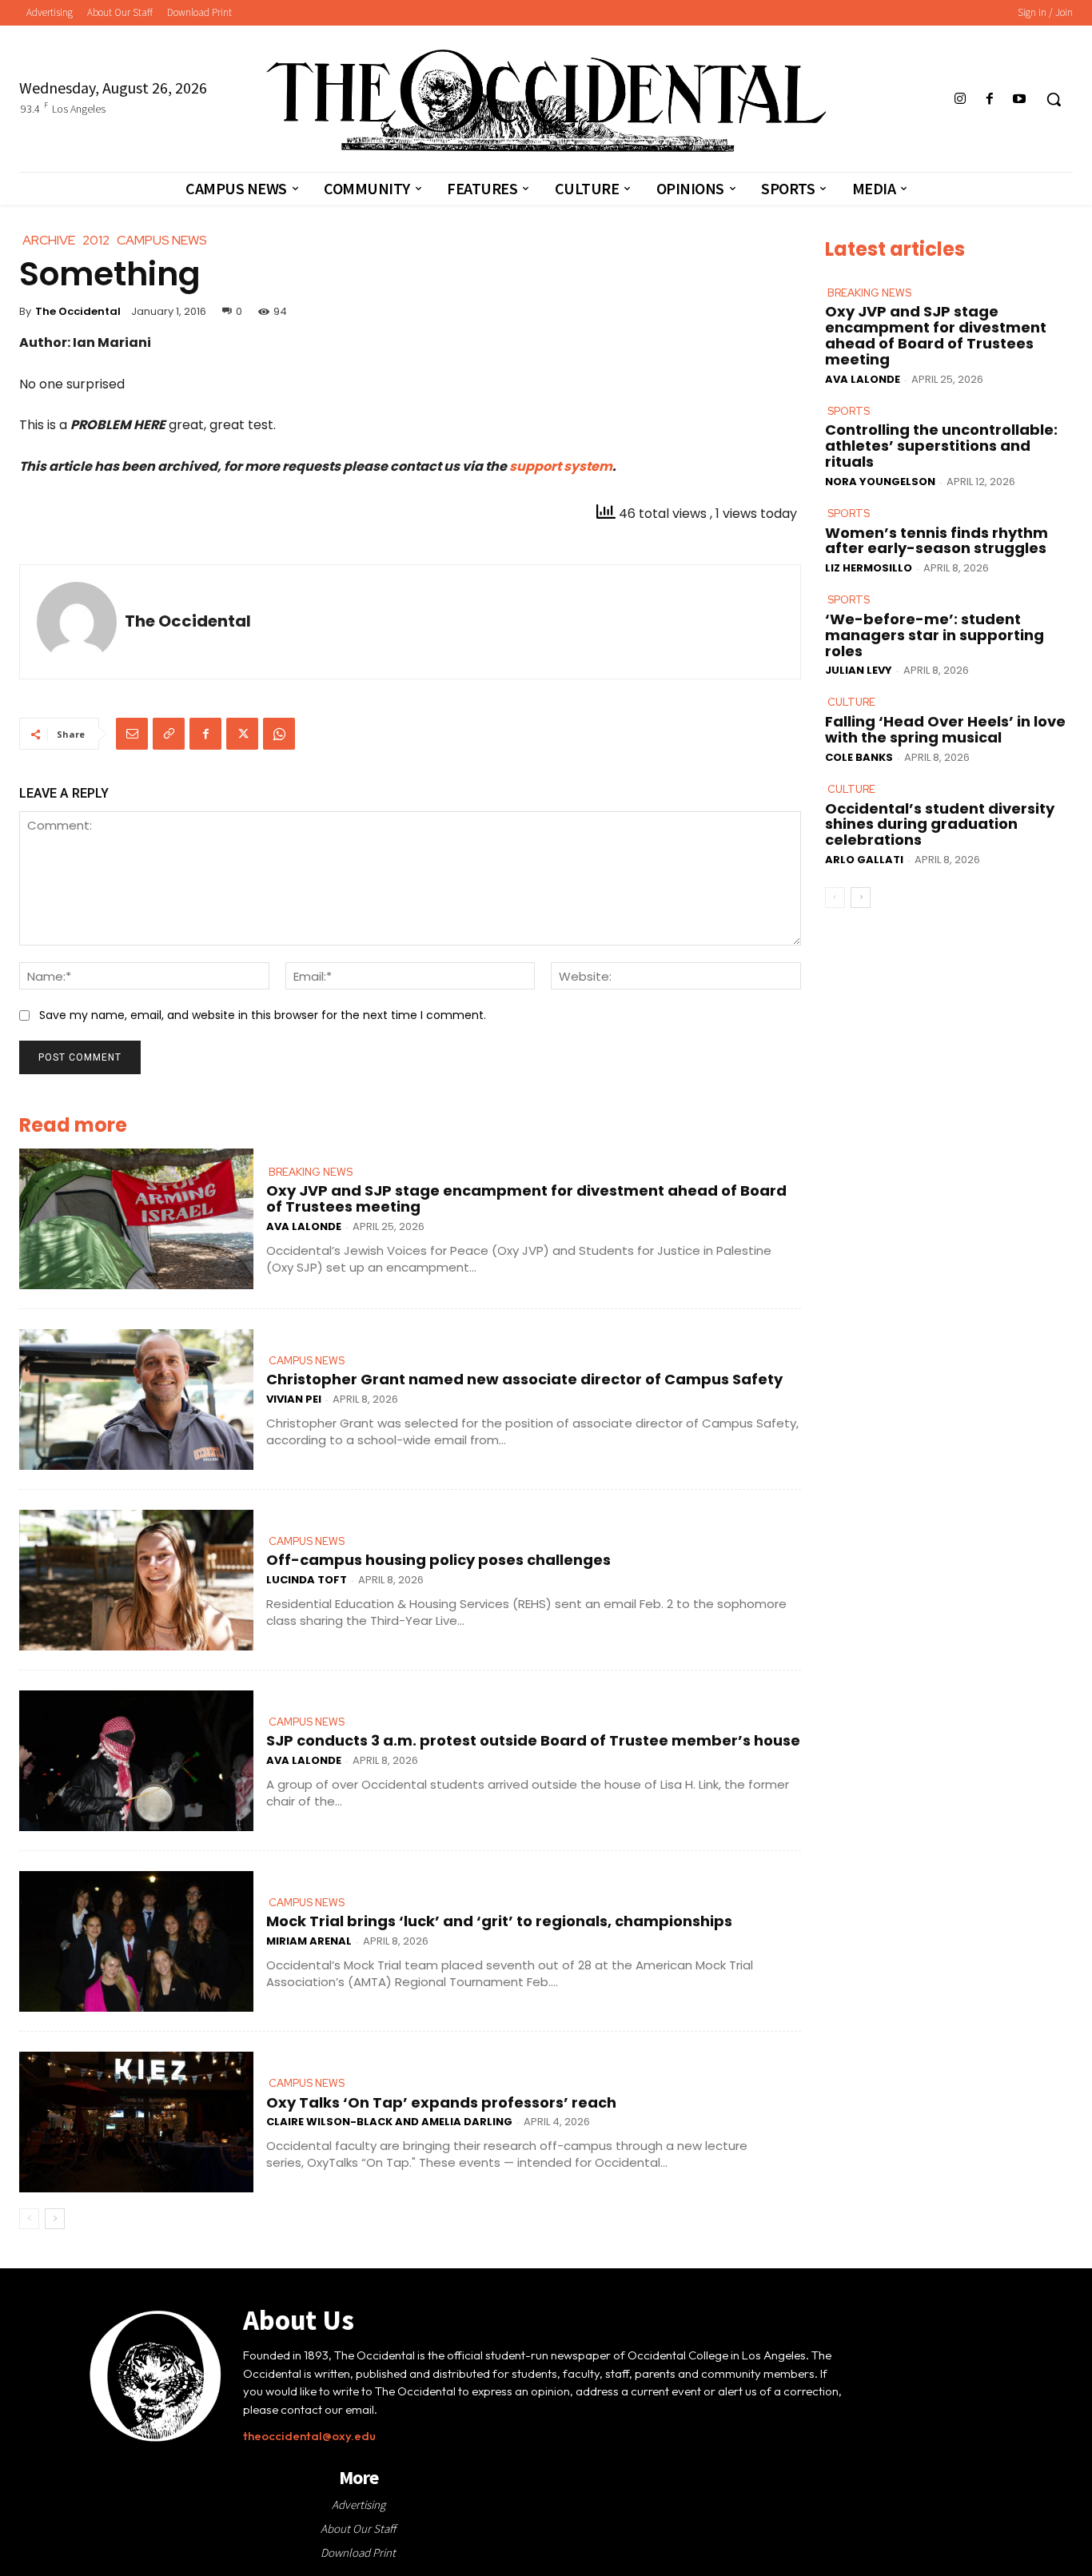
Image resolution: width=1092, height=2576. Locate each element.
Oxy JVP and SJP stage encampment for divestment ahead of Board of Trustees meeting (526, 1198)
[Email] (132, 734)
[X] (242, 734)
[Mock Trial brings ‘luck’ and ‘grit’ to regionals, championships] (136, 1941)
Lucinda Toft (307, 1580)
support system (561, 466)
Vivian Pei (294, 1399)
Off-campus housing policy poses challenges (438, 1560)
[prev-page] (29, 2219)
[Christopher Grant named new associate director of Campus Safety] (136, 1399)
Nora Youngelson (880, 482)
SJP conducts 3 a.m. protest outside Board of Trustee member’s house (533, 1740)
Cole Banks (859, 757)
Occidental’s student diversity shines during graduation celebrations (940, 824)
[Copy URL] (169, 734)
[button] (1054, 99)
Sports (849, 411)
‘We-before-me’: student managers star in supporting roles (935, 635)
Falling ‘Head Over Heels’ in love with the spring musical (945, 729)
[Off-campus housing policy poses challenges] (136, 1580)
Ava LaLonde (304, 1226)
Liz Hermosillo (869, 568)
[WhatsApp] (279, 734)
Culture (851, 702)
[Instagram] (960, 100)
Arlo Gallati (864, 860)
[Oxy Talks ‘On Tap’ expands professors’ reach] (136, 2122)
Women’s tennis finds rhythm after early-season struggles (937, 541)
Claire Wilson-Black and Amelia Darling (389, 2122)
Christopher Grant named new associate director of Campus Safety (524, 1379)
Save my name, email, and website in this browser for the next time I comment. (263, 1015)
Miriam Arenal (309, 1941)
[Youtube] (1020, 100)
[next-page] (55, 2219)
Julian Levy (859, 670)
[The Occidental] (77, 622)
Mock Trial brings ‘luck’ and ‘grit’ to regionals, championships (499, 1921)
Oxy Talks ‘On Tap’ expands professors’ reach (441, 2102)
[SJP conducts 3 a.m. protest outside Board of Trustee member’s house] (136, 1761)
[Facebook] (990, 100)
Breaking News (311, 1172)
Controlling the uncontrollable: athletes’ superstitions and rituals (941, 446)
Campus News (307, 1361)
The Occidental (78, 311)
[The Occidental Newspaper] (546, 101)
